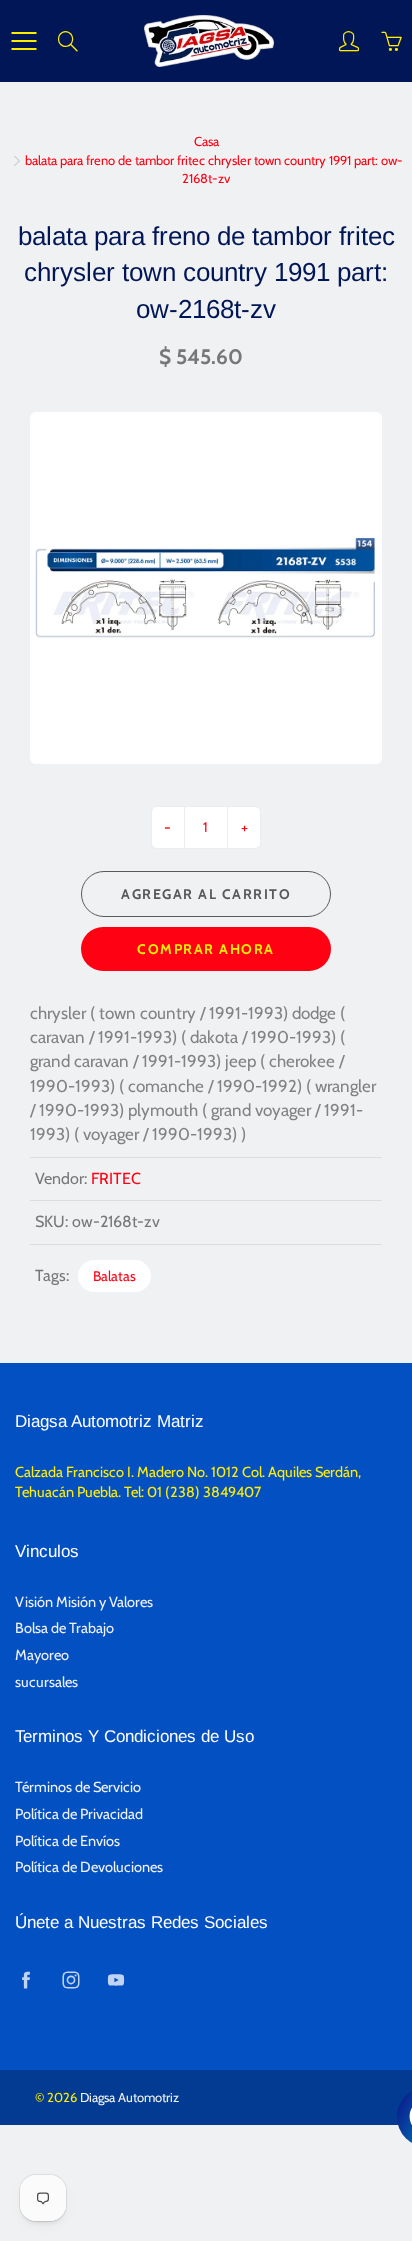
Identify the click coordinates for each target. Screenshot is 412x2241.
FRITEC (116, 1178)
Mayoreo (42, 1655)
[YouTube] (115, 1980)
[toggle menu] (23, 41)
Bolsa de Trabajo (64, 1628)
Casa (206, 141)
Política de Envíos (67, 1841)
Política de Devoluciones (89, 1867)
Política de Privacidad (79, 1814)
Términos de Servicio (78, 1787)
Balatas (114, 1276)
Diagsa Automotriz (129, 2097)
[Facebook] (25, 1980)
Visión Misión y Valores (84, 1602)
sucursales (46, 1682)
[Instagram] (70, 1980)
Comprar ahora (206, 949)
